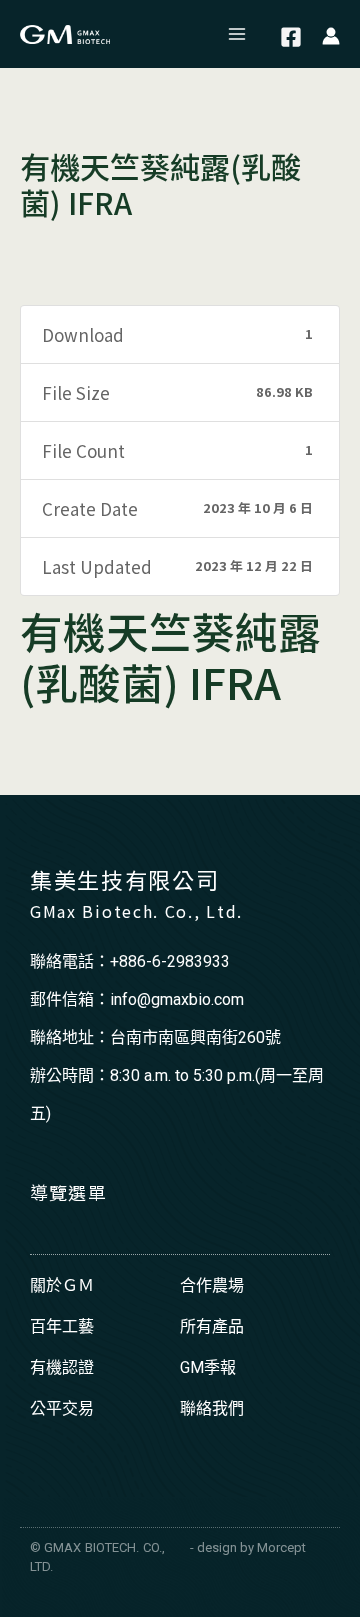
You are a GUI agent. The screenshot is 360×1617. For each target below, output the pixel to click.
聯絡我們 (212, 1408)
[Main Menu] (238, 34)
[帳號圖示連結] (331, 34)
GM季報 (208, 1367)
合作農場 (212, 1285)
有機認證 (62, 1367)
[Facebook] (291, 37)
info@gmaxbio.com (177, 999)
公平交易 (62, 1408)
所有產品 (212, 1326)
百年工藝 (62, 1326)
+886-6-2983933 (170, 961)
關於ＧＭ (62, 1285)
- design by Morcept (248, 1547)
